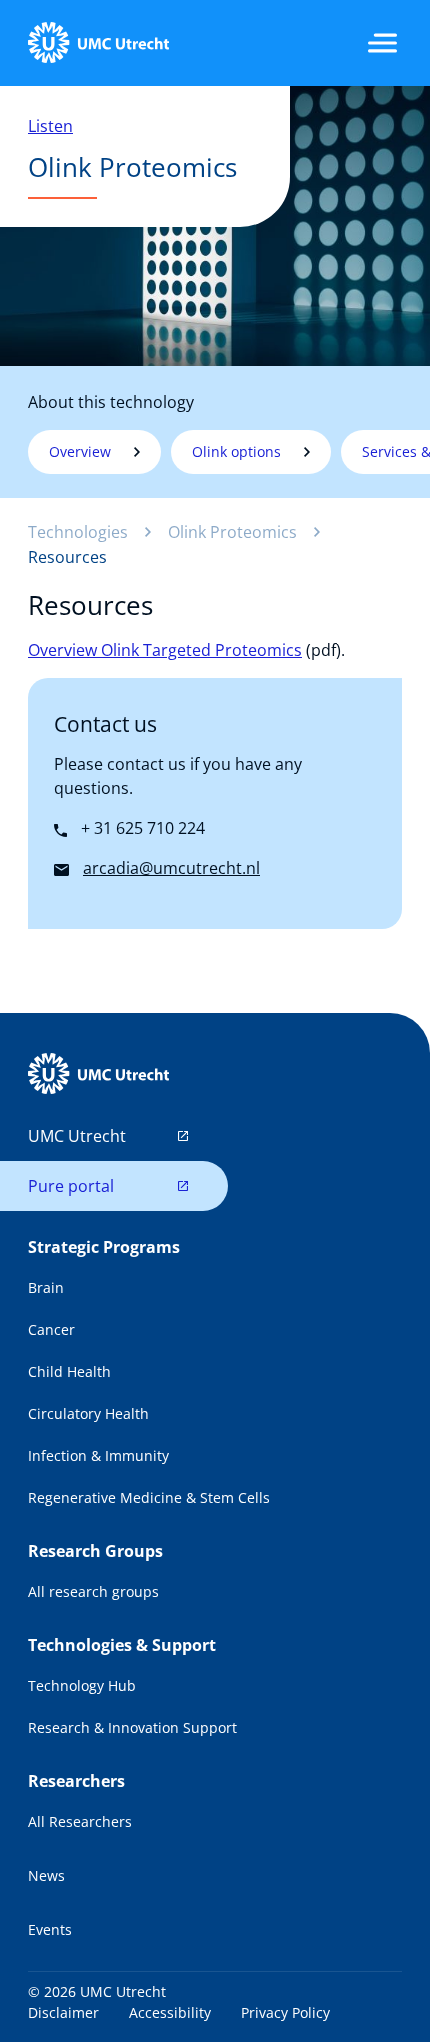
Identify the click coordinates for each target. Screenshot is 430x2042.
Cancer (51, 1329)
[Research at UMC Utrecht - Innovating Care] (98, 43)
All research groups (93, 1591)
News (46, 1875)
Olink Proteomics (232, 532)
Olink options (236, 451)
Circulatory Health (88, 1413)
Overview (80, 451)
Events (50, 1929)
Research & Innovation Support (132, 1727)
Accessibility (170, 2012)
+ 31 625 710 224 (141, 828)
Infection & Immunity (98, 1455)
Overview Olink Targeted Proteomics (165, 650)
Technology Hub (82, 1685)
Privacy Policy (285, 2012)
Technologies (78, 532)
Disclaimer (63, 2012)
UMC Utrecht (77, 1136)
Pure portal (71, 1186)
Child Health (69, 1371)
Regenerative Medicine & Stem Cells (149, 1497)
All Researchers (80, 1821)
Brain (46, 1287)
